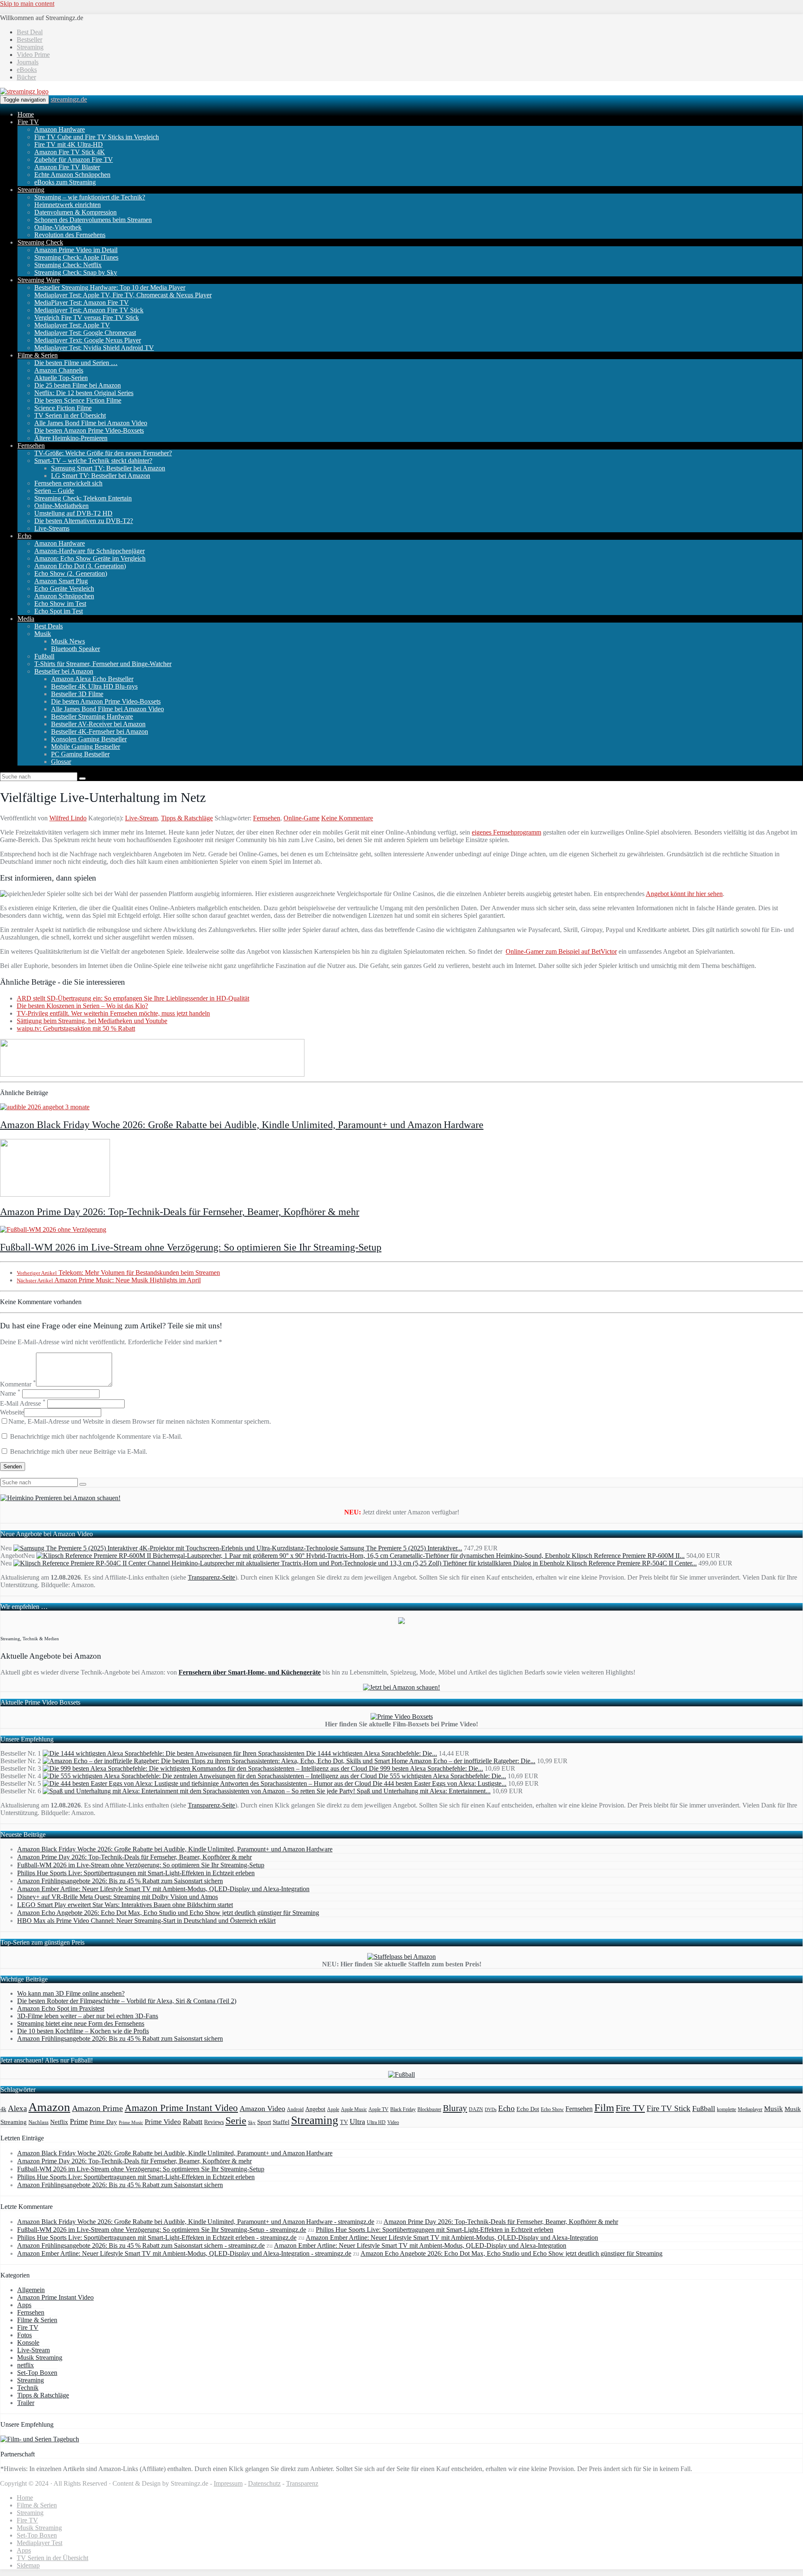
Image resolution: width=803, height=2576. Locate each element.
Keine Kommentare (347, 818)
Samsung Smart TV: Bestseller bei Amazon (108, 468)
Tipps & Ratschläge (187, 818)
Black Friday (403, 2110)
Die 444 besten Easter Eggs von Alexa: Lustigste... (440, 1783)
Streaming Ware (39, 280)
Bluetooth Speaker (75, 649)
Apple (333, 2109)
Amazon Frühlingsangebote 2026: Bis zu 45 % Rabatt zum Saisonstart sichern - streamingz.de (141, 2245)
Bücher (26, 77)
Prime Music (131, 2123)
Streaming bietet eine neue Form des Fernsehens (81, 2023)
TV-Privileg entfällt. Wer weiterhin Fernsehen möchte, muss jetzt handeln (113, 1013)
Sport (264, 2122)
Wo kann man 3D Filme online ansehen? (71, 1993)
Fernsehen (31, 446)
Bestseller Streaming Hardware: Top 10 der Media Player (110, 287)
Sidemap (28, 2565)
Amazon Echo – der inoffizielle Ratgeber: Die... (472, 1761)
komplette (726, 2110)
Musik (43, 634)
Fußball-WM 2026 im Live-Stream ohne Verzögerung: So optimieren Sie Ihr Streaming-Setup (191, 1247)
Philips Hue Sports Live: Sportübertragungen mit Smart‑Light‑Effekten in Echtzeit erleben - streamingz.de (157, 2238)
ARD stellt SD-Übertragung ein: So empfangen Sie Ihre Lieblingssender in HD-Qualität (133, 998)
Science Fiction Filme (63, 408)
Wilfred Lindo (68, 818)
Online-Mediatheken (61, 506)
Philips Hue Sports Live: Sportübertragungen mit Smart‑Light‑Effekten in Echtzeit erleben (136, 1873)
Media (26, 619)
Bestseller (29, 40)
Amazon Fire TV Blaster (67, 167)
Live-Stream (141, 818)
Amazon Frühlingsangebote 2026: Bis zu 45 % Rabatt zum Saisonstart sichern (120, 1881)
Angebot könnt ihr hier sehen (684, 894)
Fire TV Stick (669, 2108)
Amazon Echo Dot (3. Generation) (80, 566)
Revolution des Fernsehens (70, 235)
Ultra (357, 2122)
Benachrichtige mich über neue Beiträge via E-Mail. (79, 1451)
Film (604, 2108)
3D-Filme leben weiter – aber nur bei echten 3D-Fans (88, 2016)
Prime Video (163, 2122)
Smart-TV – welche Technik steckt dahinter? (93, 461)
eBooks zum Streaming (65, 182)
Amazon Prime (97, 2108)
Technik (28, 2388)
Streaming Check (40, 242)
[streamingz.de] (24, 91)
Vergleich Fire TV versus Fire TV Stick (87, 318)
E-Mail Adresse (23, 1403)
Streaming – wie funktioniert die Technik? (90, 197)
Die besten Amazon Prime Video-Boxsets (89, 430)
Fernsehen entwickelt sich (68, 483)
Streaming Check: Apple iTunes (76, 257)
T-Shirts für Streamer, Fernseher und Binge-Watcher (103, 664)
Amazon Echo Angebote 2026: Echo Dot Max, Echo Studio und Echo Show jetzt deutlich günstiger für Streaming (168, 1913)
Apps (24, 2305)
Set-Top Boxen (37, 2373)
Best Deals (49, 626)
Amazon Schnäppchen (64, 596)
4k (3, 2109)
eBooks (27, 70)
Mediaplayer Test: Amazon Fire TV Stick (89, 310)
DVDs (491, 2109)
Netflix (59, 2122)
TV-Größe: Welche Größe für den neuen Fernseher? (103, 453)
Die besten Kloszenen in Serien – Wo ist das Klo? (82, 1006)
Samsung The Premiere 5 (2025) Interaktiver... (401, 1548)
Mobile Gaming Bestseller (86, 747)
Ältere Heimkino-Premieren (71, 438)
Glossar (61, 762)
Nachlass (38, 2122)
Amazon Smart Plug (61, 581)
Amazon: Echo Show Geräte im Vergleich (90, 558)
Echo (24, 536)
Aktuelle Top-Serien (61, 378)
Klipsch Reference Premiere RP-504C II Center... (632, 1563)
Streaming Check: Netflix (68, 265)
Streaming (30, 47)
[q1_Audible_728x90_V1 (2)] (152, 1074)
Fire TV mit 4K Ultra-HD (69, 144)
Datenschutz (264, 2483)
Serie (236, 2120)
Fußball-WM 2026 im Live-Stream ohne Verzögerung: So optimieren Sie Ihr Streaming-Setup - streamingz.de (162, 2230)
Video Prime (33, 55)
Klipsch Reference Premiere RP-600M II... (628, 1556)
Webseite (12, 1412)
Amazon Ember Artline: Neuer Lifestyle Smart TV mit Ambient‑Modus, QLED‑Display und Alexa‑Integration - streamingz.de (184, 2253)
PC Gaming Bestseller (80, 754)
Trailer (26, 2403)
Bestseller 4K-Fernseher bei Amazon (100, 731)
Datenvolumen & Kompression (75, 212)
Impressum (228, 2483)
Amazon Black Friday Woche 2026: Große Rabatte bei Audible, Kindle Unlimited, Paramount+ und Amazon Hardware (242, 1125)
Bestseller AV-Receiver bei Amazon (98, 724)
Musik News (68, 641)
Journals (28, 62)
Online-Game (302, 818)
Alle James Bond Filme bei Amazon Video (91, 423)
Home (26, 114)
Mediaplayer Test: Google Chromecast (85, 333)
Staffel (281, 2122)
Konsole (28, 2342)
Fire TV (28, 122)
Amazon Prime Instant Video (181, 2108)
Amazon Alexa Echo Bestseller (92, 679)
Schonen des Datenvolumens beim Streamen (93, 220)
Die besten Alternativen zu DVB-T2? (84, 521)
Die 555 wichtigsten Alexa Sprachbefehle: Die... (442, 1776)
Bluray (455, 2108)
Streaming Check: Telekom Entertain (83, 498)
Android (295, 2110)
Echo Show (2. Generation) (71, 573)
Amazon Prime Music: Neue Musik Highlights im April (109, 1280)
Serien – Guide (54, 491)
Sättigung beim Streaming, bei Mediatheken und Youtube (92, 1021)
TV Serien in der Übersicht (70, 415)
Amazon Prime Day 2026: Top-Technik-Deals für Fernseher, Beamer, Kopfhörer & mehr (180, 1212)
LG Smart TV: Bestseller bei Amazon (101, 476)
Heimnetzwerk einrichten (68, 205)
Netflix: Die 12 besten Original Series (84, 393)
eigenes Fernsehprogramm (506, 832)
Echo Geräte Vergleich (64, 588)
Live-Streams (52, 528)
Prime (79, 2122)
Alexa (17, 2108)
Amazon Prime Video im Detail (76, 250)
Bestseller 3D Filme (77, 694)
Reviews (214, 2122)
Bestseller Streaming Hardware (92, 716)
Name (10, 1393)
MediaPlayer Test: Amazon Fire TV (82, 303)
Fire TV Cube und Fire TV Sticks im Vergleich (97, 137)
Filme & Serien (38, 355)
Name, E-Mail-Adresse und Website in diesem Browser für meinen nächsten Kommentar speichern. (140, 1421)
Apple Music (354, 2109)
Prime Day (103, 2122)
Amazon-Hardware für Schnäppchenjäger (90, 551)
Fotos (24, 2335)
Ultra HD (376, 2122)
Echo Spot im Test (59, 611)
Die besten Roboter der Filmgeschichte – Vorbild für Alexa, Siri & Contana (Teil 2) (127, 2001)
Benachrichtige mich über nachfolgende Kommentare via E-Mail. (96, 1436)
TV (344, 2122)
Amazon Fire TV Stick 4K (70, 152)
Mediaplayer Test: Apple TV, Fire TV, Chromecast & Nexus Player (123, 295)
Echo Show (552, 2110)
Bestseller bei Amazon (64, 671)
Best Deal (30, 32)
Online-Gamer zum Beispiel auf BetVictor (561, 951)
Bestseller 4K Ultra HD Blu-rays (94, 686)
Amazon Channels (59, 370)
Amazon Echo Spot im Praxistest (61, 2008)
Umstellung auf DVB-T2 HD (73, 513)
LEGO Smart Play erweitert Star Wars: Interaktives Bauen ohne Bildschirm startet (125, 1905)
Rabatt (193, 2122)
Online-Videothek (58, 227)
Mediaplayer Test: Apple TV (72, 325)
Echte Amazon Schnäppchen (72, 175)
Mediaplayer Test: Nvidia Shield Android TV (94, 348)
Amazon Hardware (60, 129)
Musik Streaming (40, 2358)
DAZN (476, 2109)
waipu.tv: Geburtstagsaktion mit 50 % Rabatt (76, 1028)
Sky (252, 2123)
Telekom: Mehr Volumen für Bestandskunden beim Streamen (118, 1273)
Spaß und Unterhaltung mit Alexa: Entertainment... (424, 1791)
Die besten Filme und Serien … (76, 363)
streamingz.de (69, 99)
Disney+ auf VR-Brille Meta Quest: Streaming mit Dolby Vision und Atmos (118, 1897)
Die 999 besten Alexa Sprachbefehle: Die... (426, 1768)
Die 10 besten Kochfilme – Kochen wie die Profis (83, 2031)
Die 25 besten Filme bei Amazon (78, 385)
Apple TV (378, 2109)
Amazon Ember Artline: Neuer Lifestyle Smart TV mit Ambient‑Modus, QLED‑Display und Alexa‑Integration (163, 1889)
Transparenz (302, 2483)
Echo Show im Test (60, 604)
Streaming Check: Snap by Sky (76, 272)
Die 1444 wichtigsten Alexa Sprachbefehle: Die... (372, 1753)
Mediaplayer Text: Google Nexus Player (88, 340)
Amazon (49, 2107)
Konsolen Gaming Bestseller (89, 739)
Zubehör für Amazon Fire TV (74, 160)
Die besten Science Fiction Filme (78, 400)
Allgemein (31, 2290)
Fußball (44, 656)
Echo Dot (528, 2109)
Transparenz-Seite (211, 1577)
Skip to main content (27, 4)
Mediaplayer (750, 2109)
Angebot (315, 2109)
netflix (26, 2365)
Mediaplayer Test (40, 2543)
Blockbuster (429, 2109)
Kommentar (18, 1384)
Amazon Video (262, 2109)
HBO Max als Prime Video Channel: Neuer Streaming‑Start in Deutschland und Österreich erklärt (146, 1921)
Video (393, 2122)
